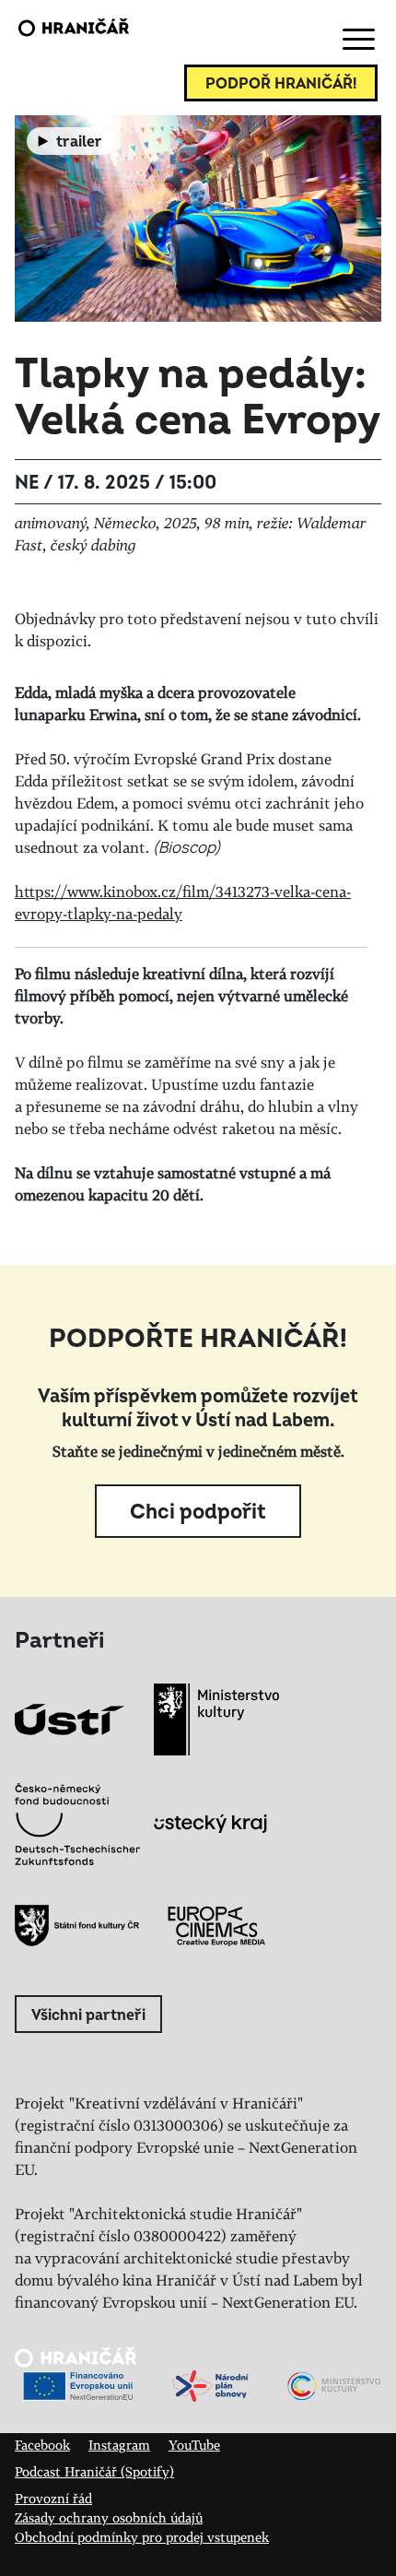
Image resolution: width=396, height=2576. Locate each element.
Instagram (119, 2445)
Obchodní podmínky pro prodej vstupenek (142, 2537)
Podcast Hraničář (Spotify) (94, 2471)
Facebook (42, 2445)
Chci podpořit (198, 1512)
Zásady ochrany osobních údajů (109, 2517)
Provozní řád (53, 2498)
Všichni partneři (88, 2015)
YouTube (194, 2445)
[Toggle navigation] (355, 40)
